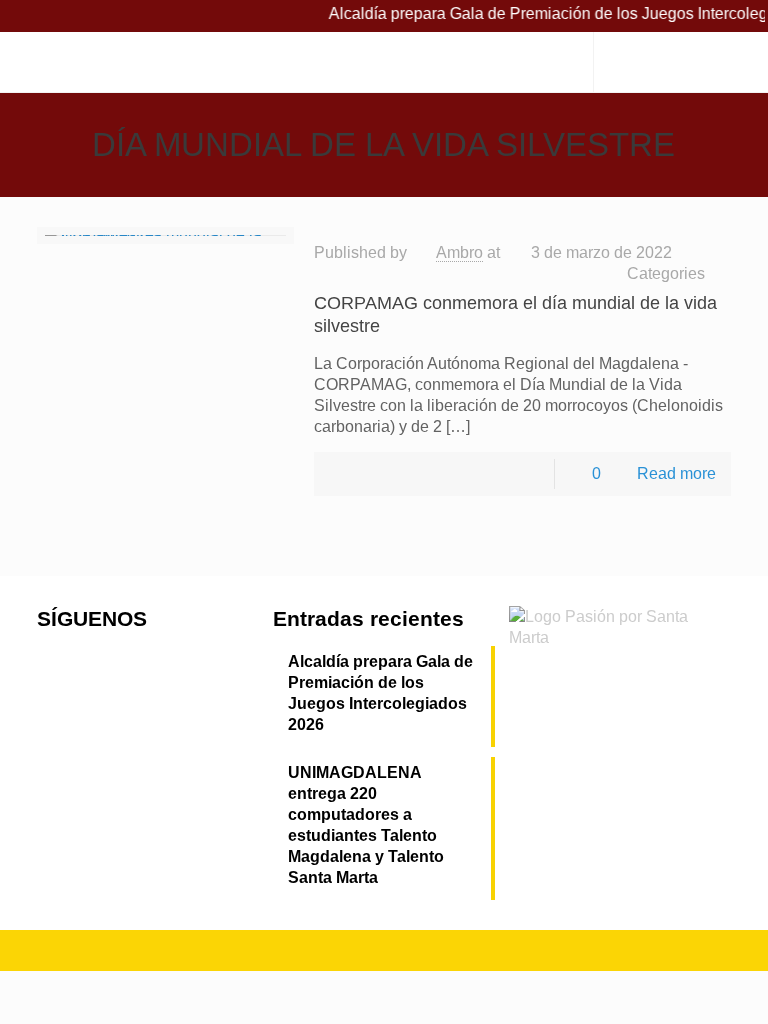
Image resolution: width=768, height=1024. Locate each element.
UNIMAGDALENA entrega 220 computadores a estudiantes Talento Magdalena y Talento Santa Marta (366, 825)
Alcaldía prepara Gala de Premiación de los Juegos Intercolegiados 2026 (380, 693)
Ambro (459, 252)
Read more (676, 473)
